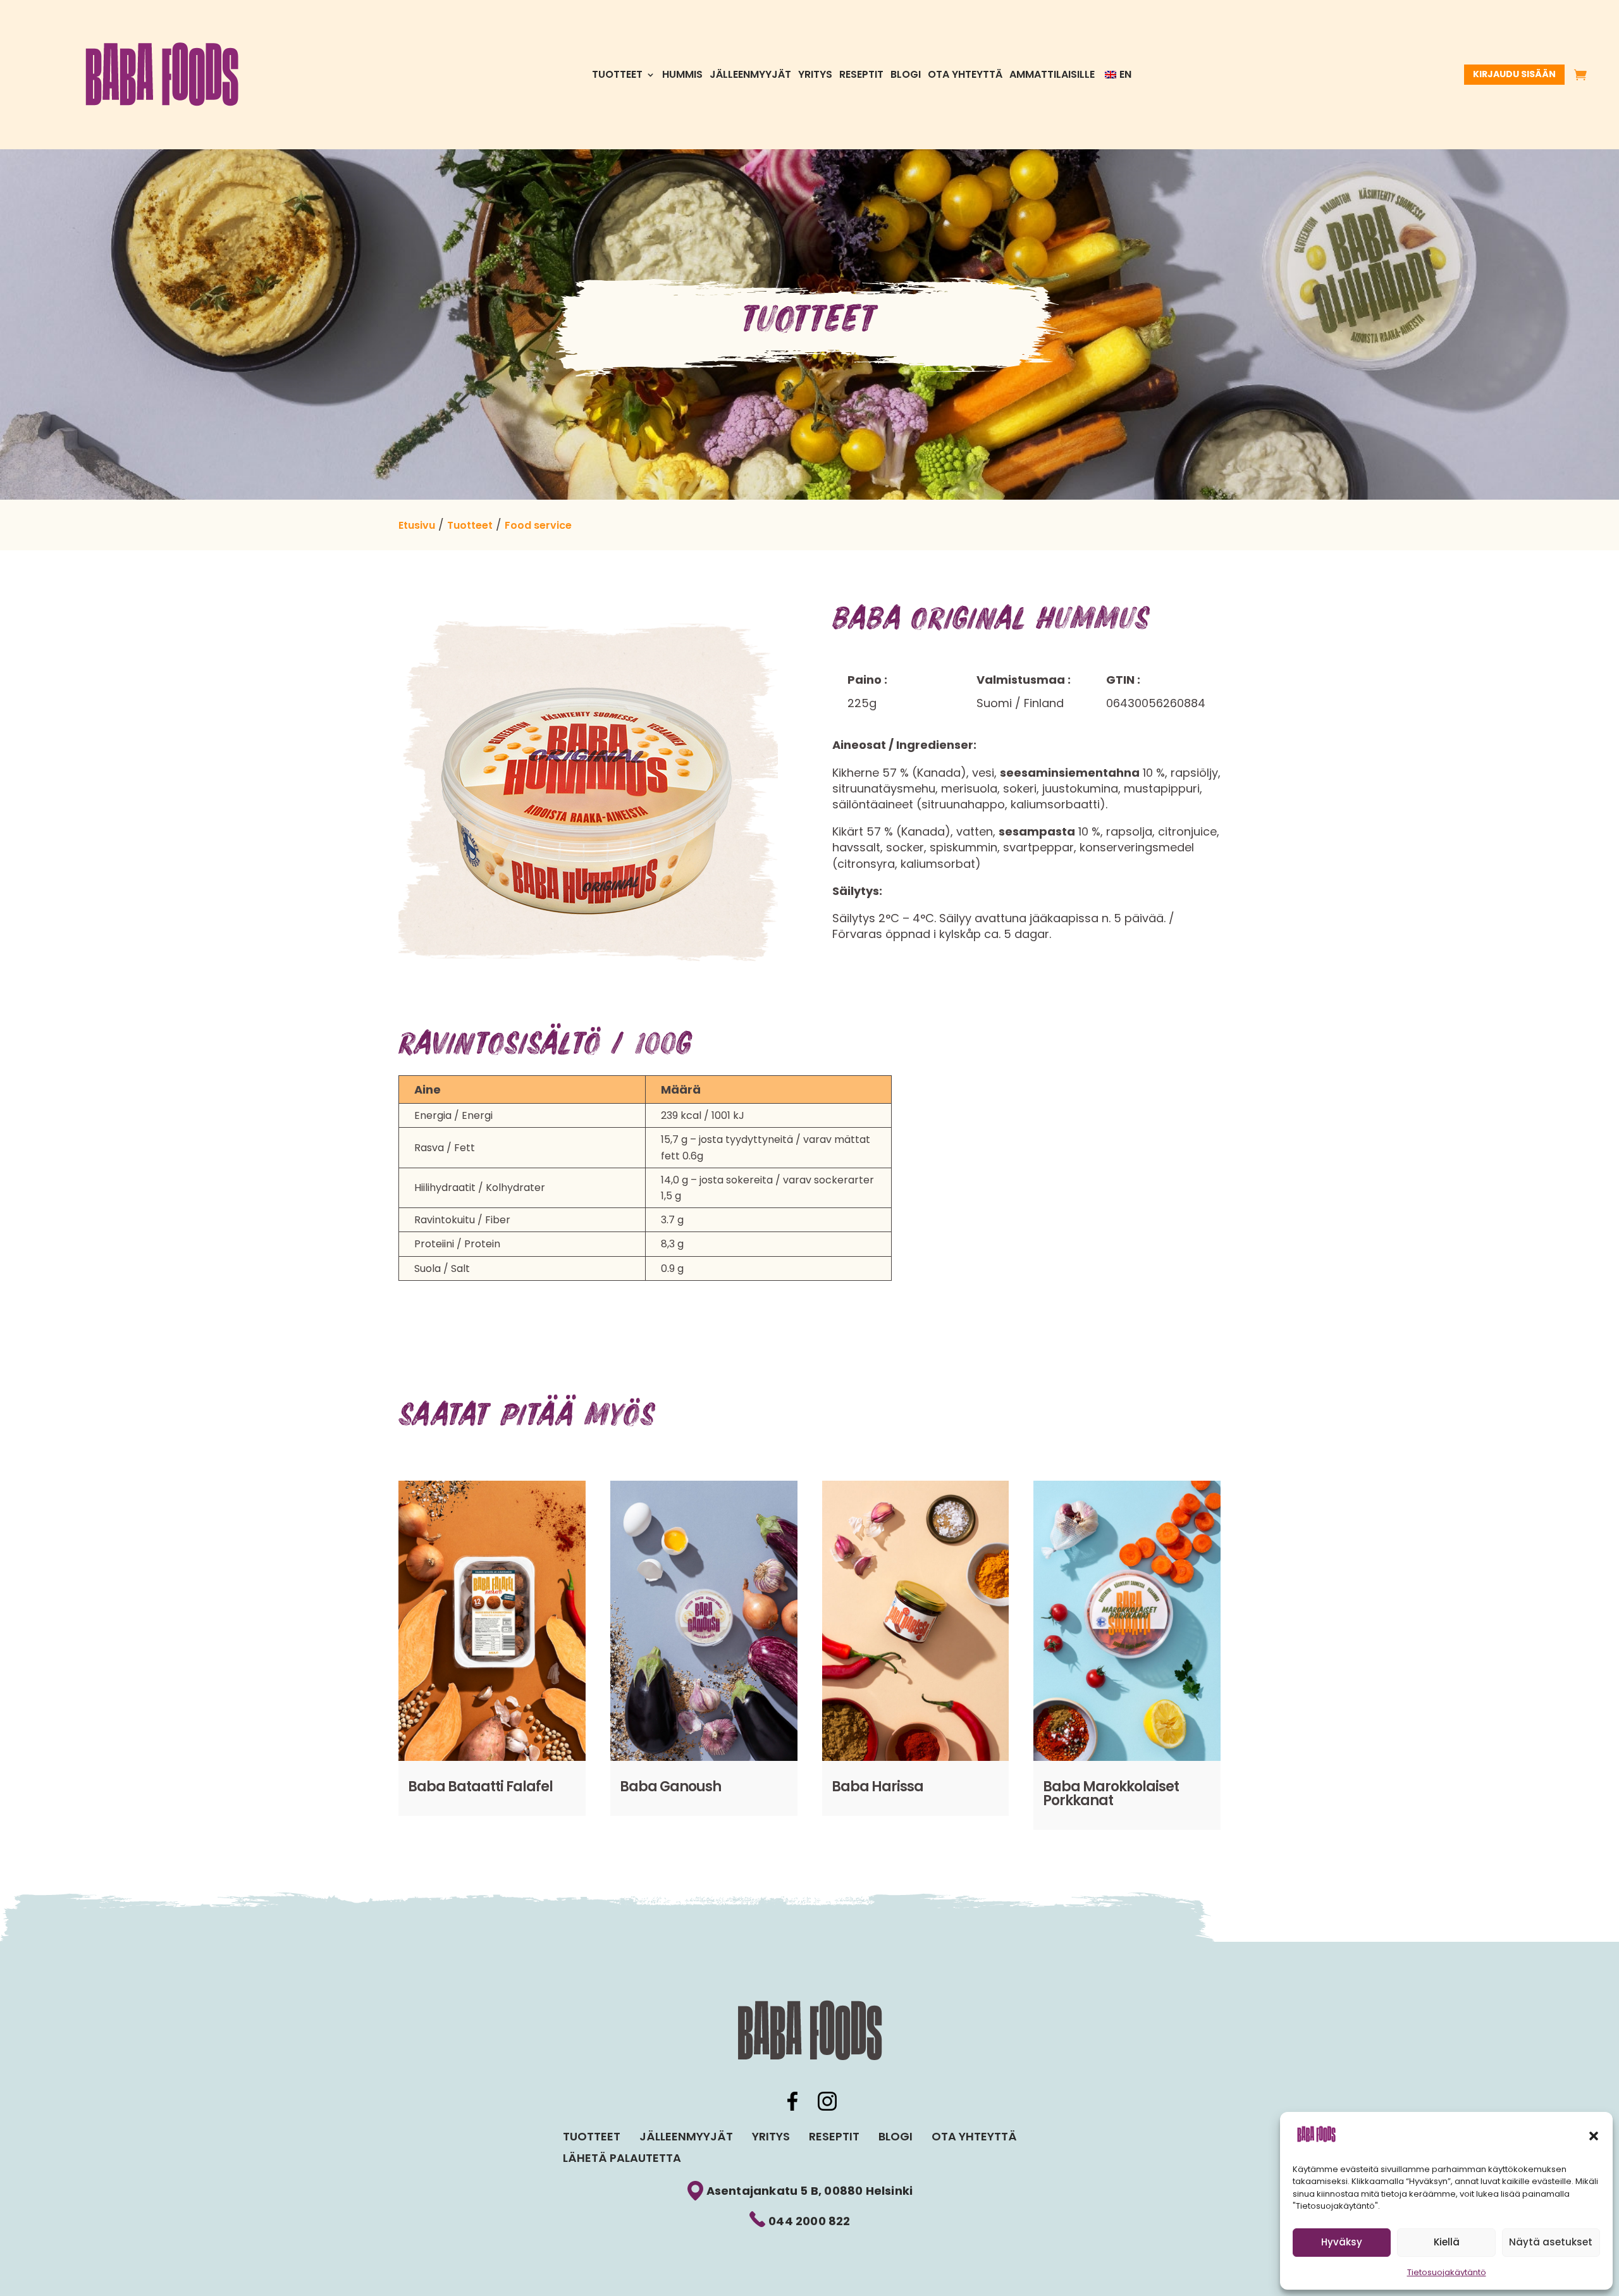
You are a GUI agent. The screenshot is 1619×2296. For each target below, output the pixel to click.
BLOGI (906, 76)
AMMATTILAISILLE (1052, 76)
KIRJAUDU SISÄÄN (1514, 74)
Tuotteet (617, 76)
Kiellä (1447, 2242)
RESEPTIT (861, 76)
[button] (1594, 2136)
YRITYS (815, 76)
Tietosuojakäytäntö (1447, 2272)
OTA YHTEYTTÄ (965, 76)
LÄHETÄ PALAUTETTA (622, 2158)
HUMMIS (682, 76)
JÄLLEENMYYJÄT (750, 76)
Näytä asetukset (1551, 2242)
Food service (538, 525)
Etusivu (417, 525)
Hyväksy (1342, 2242)
